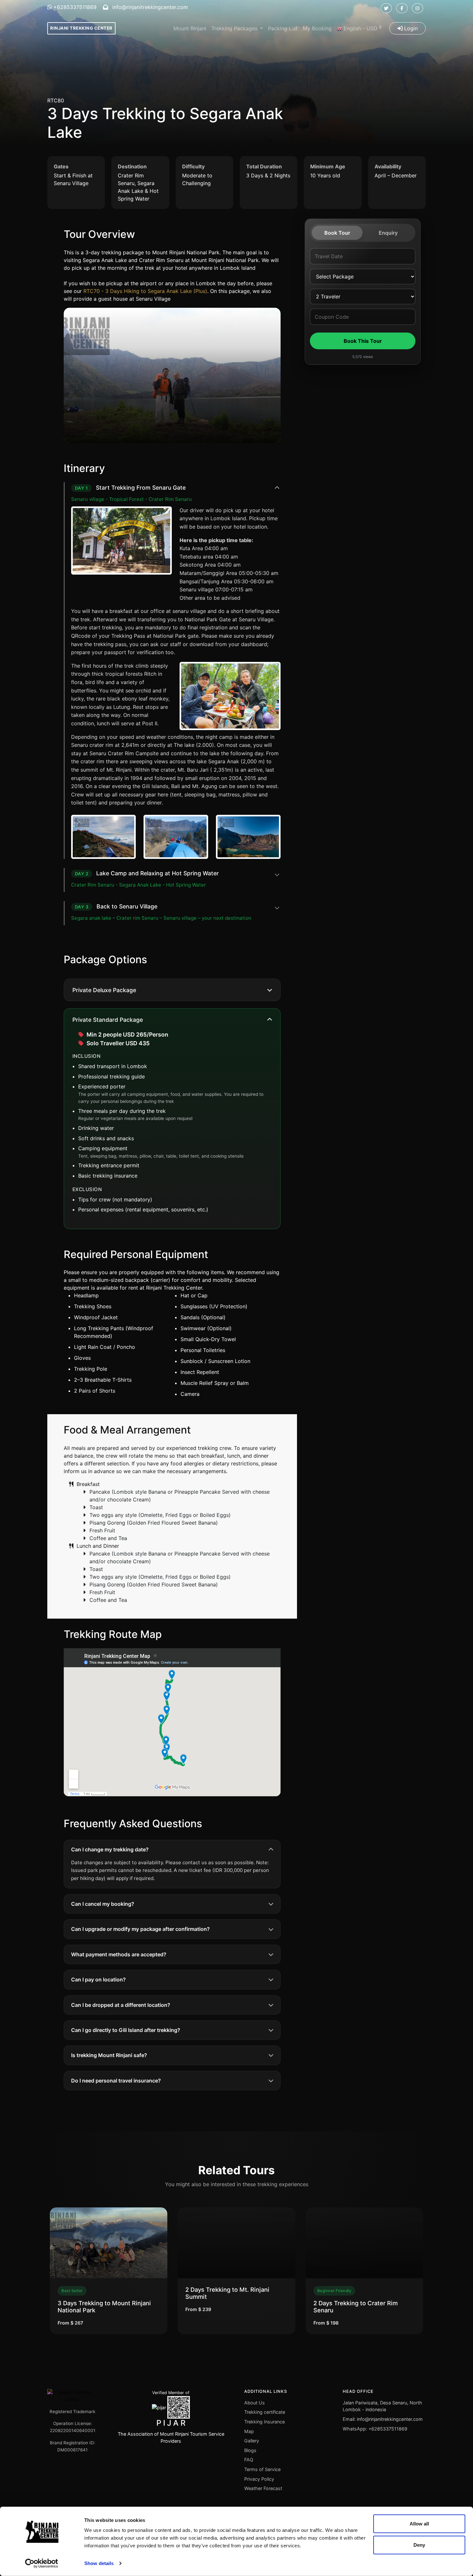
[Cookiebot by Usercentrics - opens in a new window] (42, 2563)
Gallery (252, 2441)
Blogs (250, 2450)
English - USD (362, 28)
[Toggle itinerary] (277, 488)
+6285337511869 (74, 7)
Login (410, 28)
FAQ (249, 2460)
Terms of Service (262, 2469)
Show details (99, 2563)
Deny (419, 2545)
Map (249, 2431)
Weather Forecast (263, 2488)
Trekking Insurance (264, 2422)
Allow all (419, 2524)
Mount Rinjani (190, 28)
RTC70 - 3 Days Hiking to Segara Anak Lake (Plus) (145, 291)
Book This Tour (363, 341)
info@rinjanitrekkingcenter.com (149, 7)
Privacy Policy (259, 2479)
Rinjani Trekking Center (81, 28)
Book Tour (337, 233)
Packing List (283, 28)
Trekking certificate (265, 2412)
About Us (255, 2403)
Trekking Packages (235, 28)
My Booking (317, 28)
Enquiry (388, 233)
